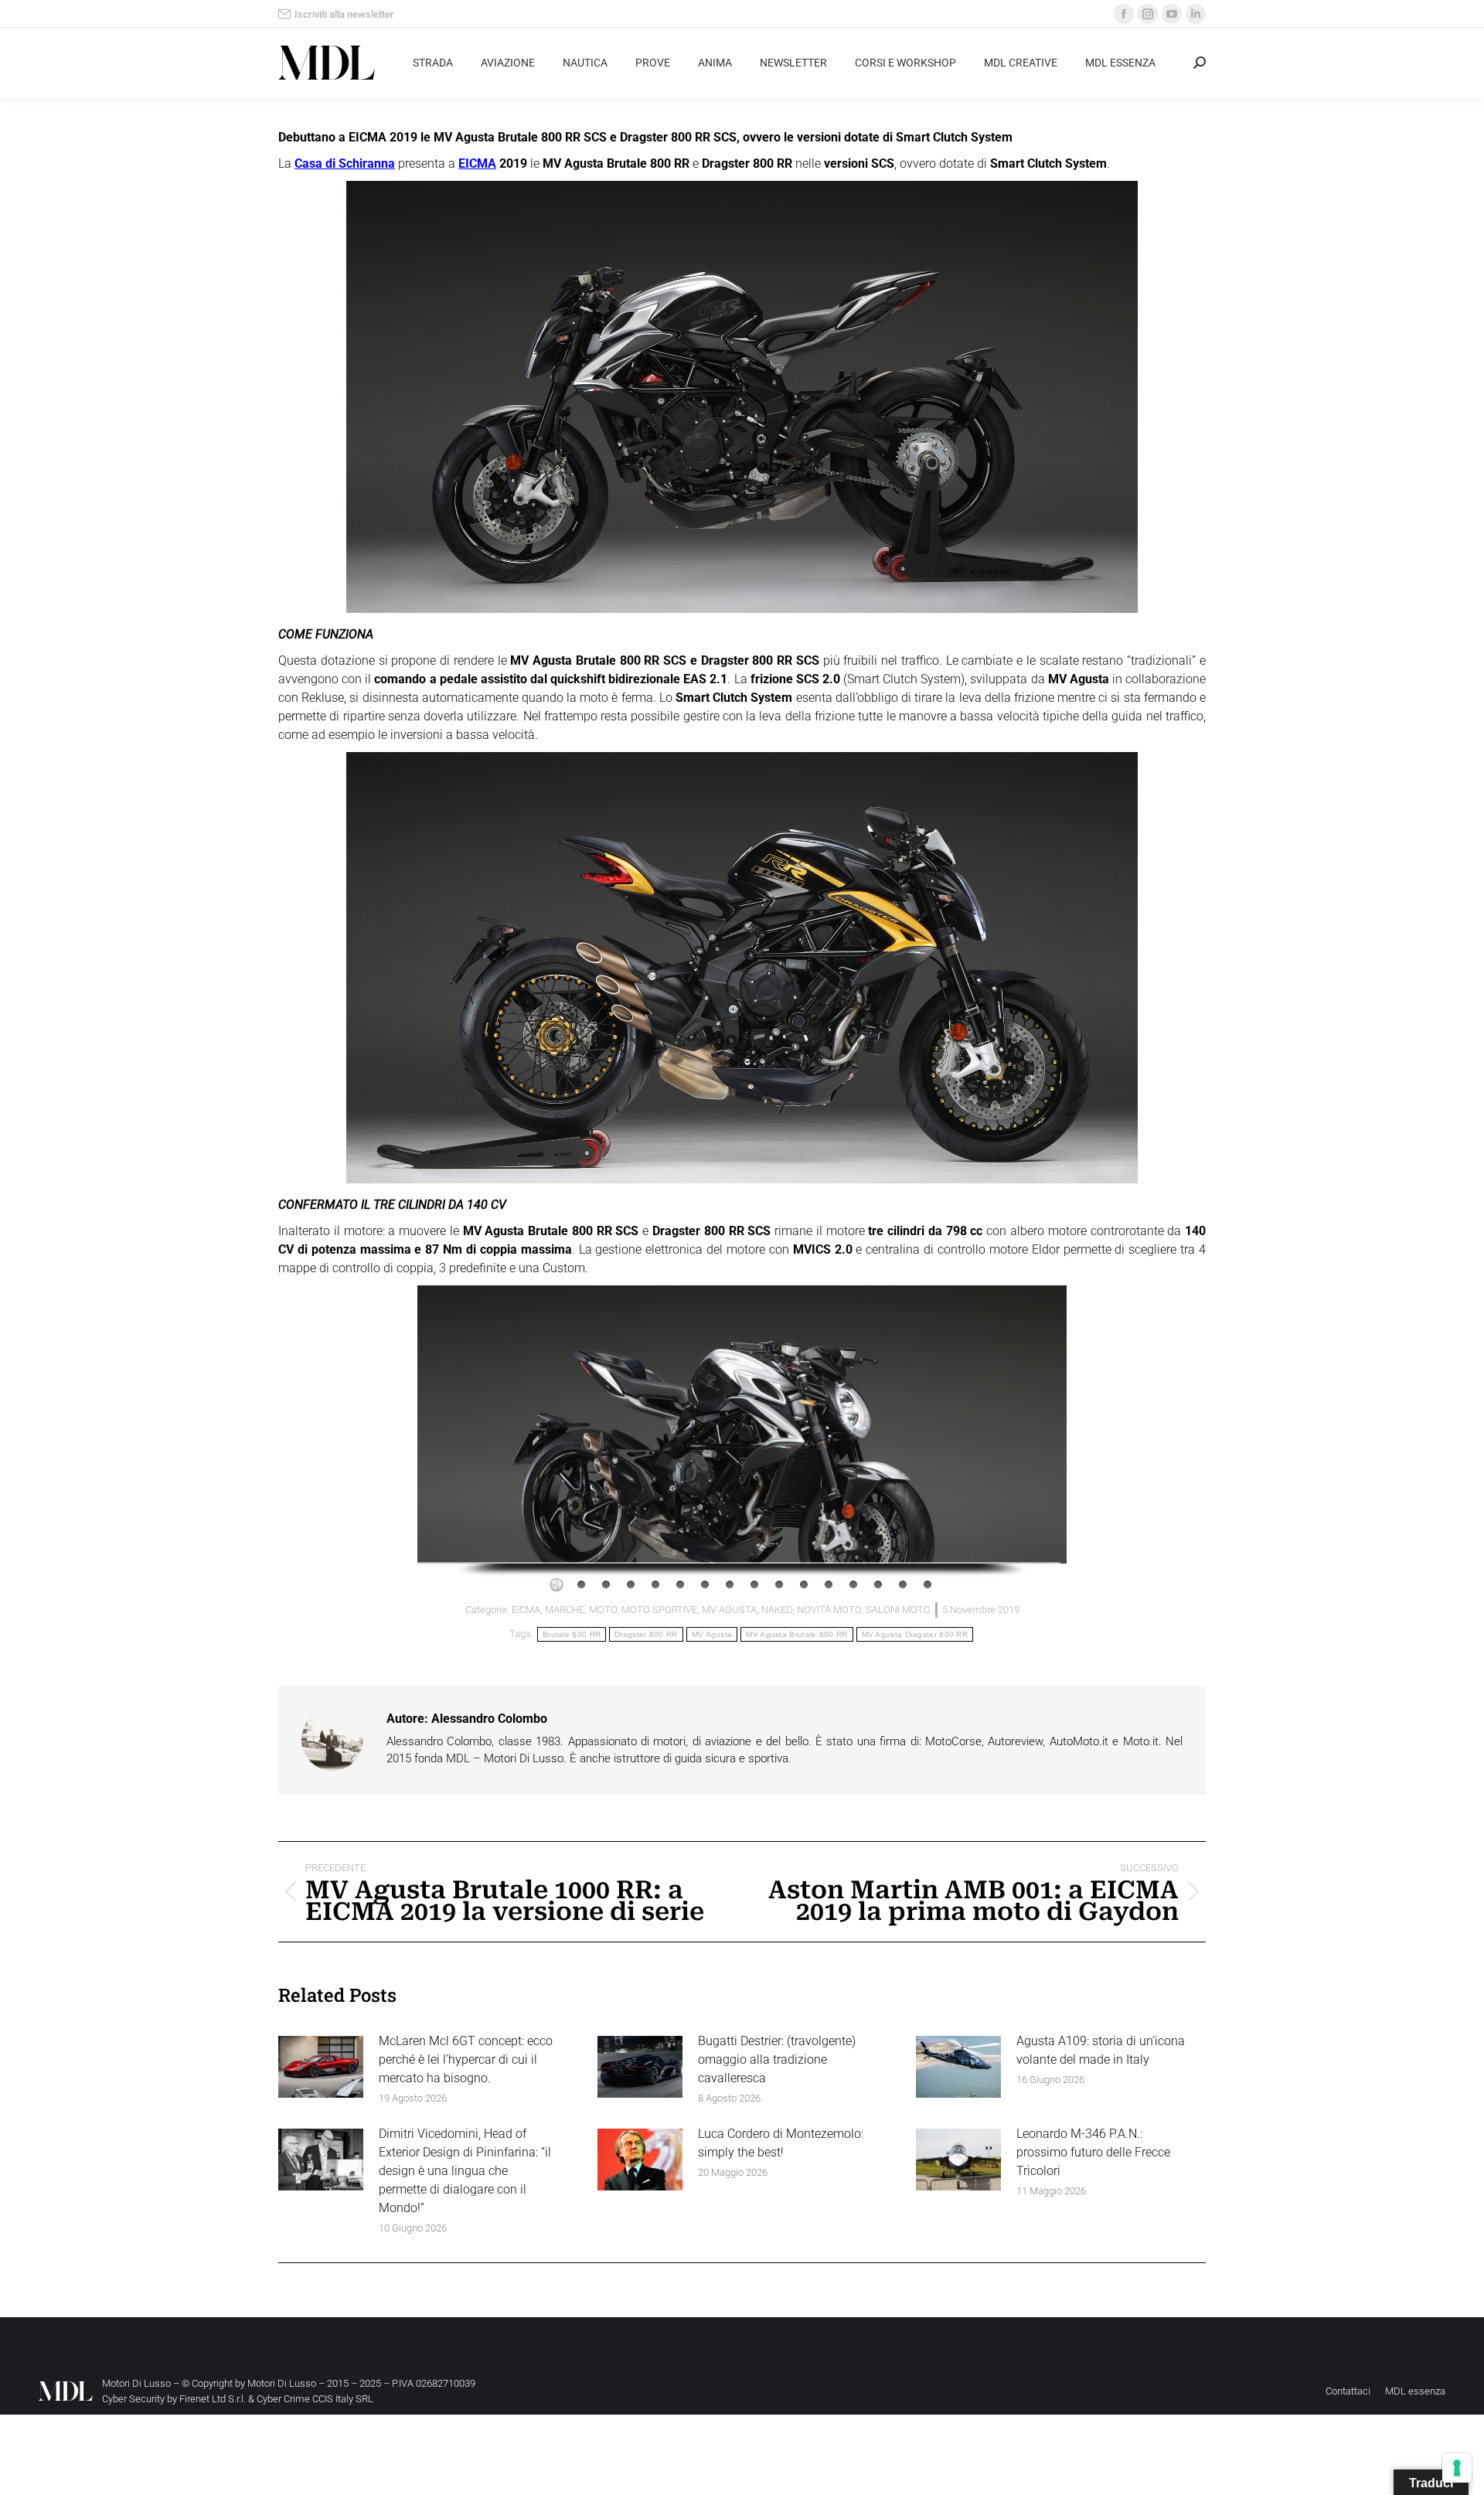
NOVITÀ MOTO (829, 1610)
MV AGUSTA (729, 1610)
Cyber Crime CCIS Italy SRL (315, 2399)
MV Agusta (712, 1634)
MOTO (603, 1610)
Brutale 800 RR (572, 1634)
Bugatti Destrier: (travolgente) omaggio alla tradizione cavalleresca (777, 2059)
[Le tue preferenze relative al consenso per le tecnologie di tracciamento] (1457, 2468)
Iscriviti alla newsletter (344, 14)
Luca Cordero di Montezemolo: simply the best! (781, 2143)
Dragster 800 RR (646, 1634)
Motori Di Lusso (282, 2383)
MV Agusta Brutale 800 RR (796, 1634)
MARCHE (565, 1610)
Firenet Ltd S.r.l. (213, 2399)
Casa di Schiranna (345, 163)
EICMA (477, 163)
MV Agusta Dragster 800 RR (915, 1634)
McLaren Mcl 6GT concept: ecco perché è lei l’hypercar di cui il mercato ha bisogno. (466, 2059)
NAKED (777, 1610)
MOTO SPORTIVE (659, 1610)
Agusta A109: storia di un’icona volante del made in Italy (1101, 2050)
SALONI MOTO (898, 1610)
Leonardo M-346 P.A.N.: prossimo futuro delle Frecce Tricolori (1093, 2152)
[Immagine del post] (321, 2067)
